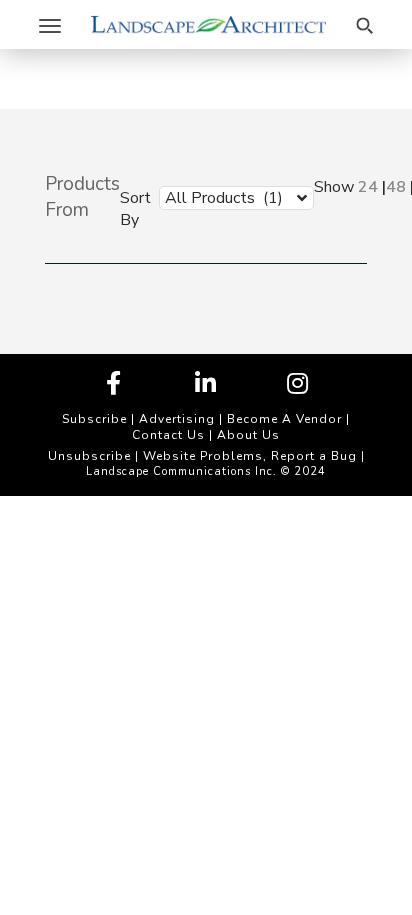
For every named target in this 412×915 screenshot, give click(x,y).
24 (368, 187)
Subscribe (94, 419)
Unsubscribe (89, 456)
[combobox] (221, 197)
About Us (248, 435)
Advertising (177, 419)
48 (396, 187)
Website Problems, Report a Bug (250, 456)
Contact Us (168, 435)
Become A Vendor (284, 419)
